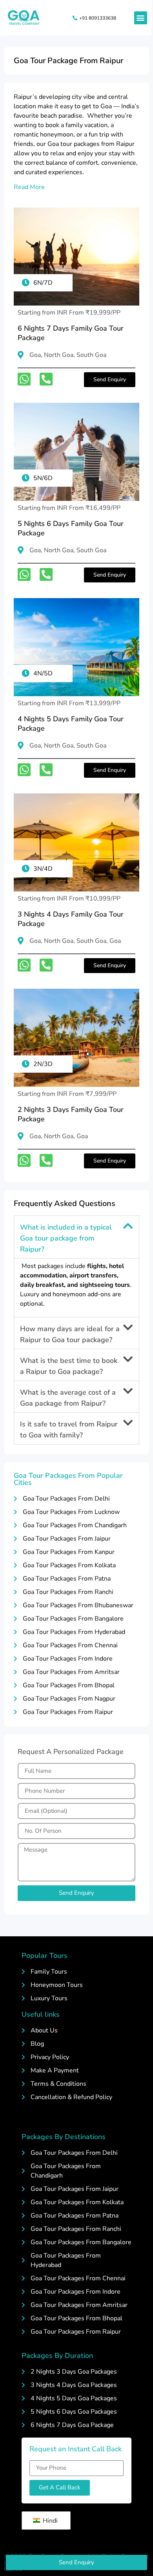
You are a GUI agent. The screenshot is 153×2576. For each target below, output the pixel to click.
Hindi (49, 2521)
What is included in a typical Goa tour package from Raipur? (66, 1238)
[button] (141, 18)
